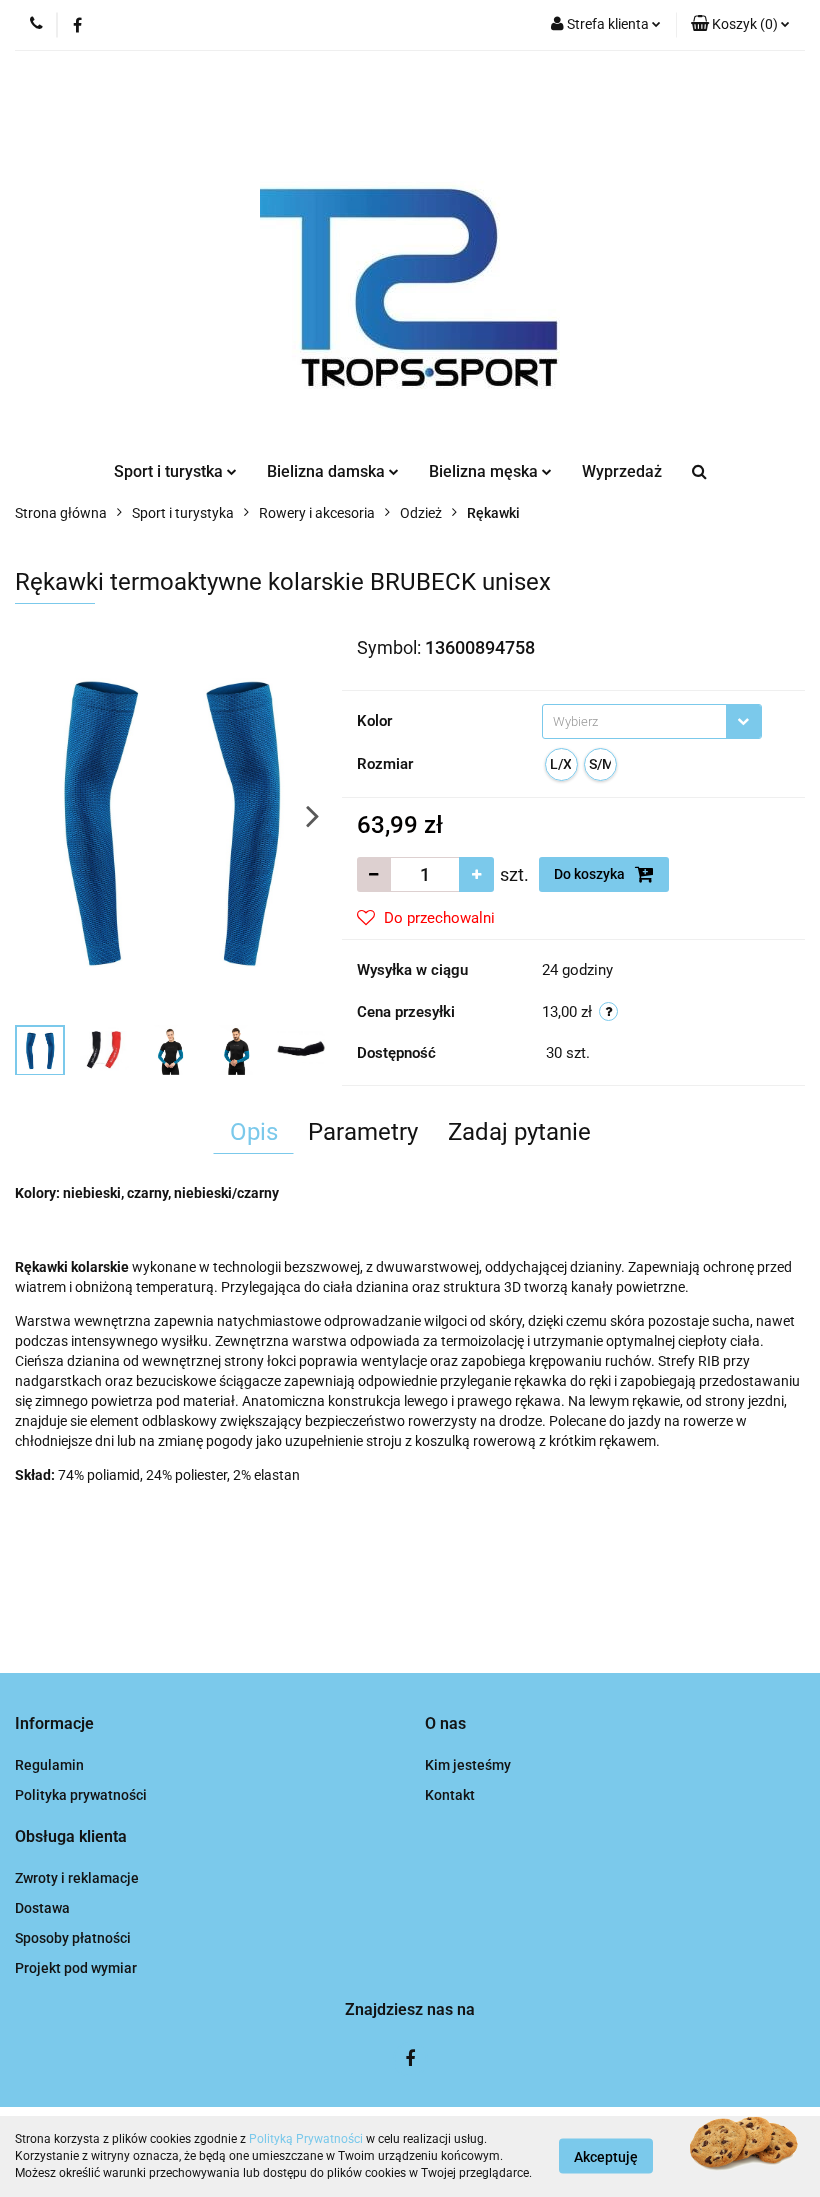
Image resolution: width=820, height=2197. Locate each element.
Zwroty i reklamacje (77, 1878)
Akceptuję (606, 2157)
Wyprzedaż (622, 471)
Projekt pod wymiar (76, 1968)
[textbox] (634, 721)
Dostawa (42, 1908)
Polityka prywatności (81, 1795)
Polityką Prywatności (306, 2139)
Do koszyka (591, 874)
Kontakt (450, 1795)
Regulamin (49, 1765)
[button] (740, 25)
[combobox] (652, 721)
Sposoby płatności (73, 1938)
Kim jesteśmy (468, 1765)
